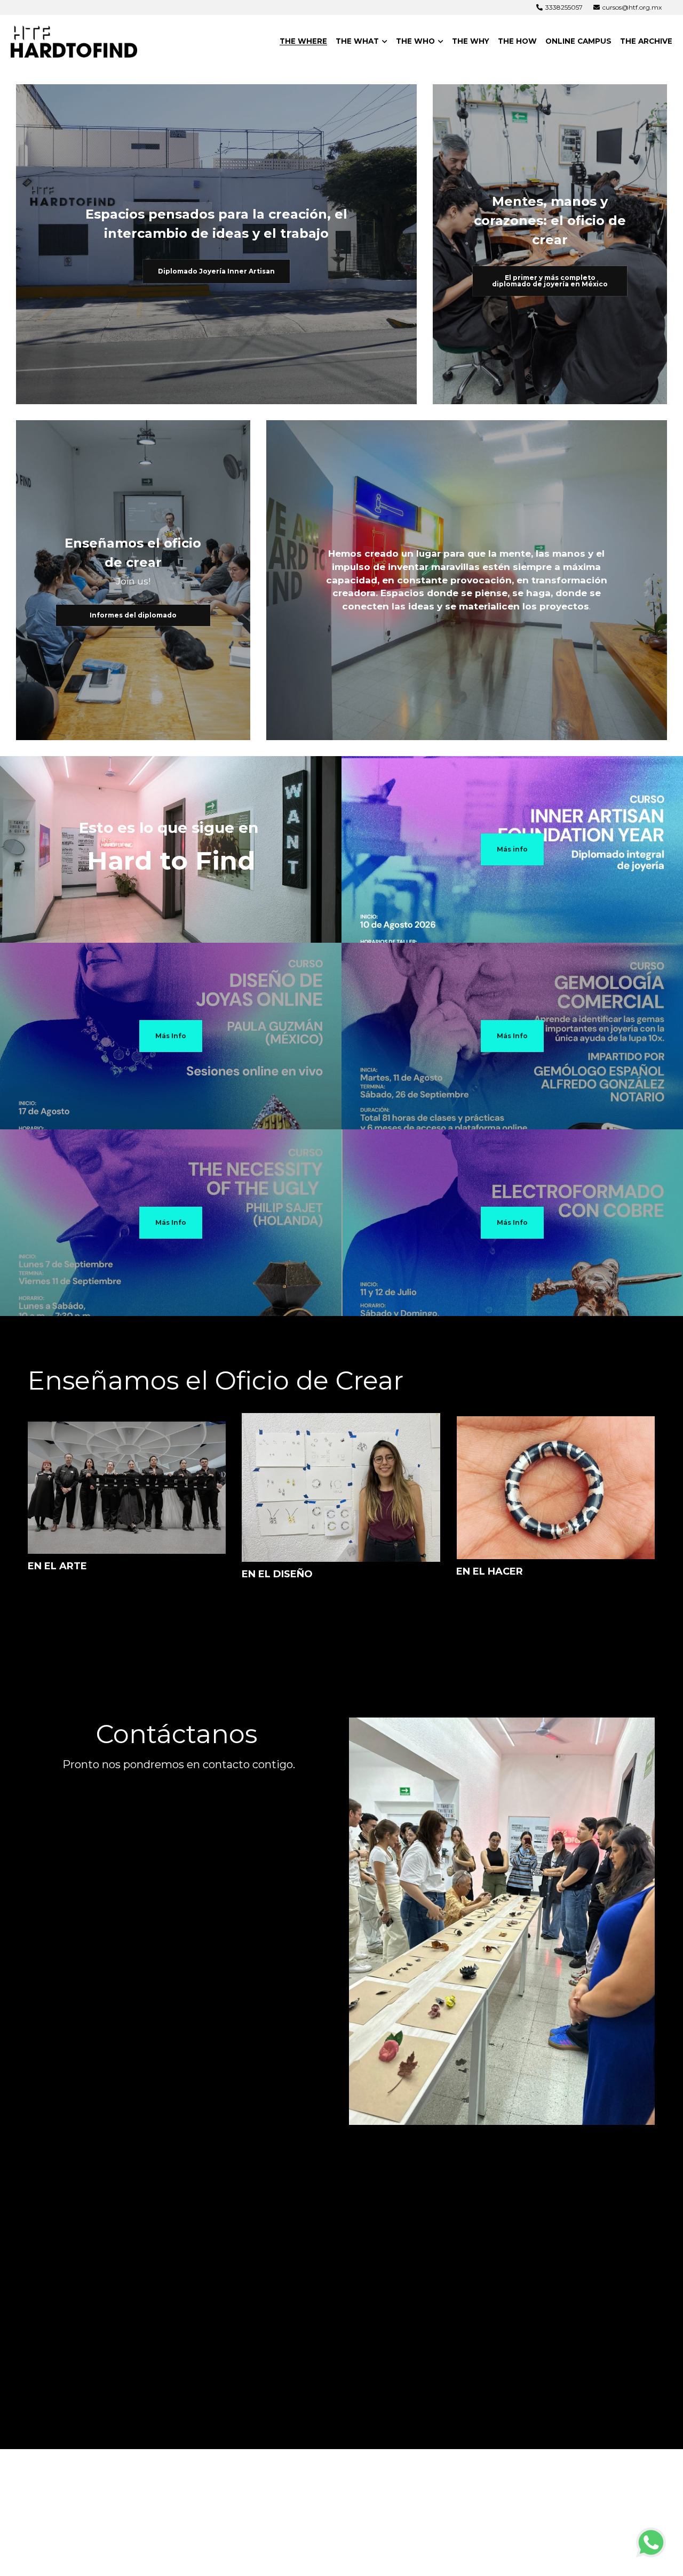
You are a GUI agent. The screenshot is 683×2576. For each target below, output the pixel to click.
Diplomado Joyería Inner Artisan (216, 271)
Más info (512, 849)
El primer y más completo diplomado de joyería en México (550, 281)
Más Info (171, 1036)
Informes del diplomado (133, 615)
